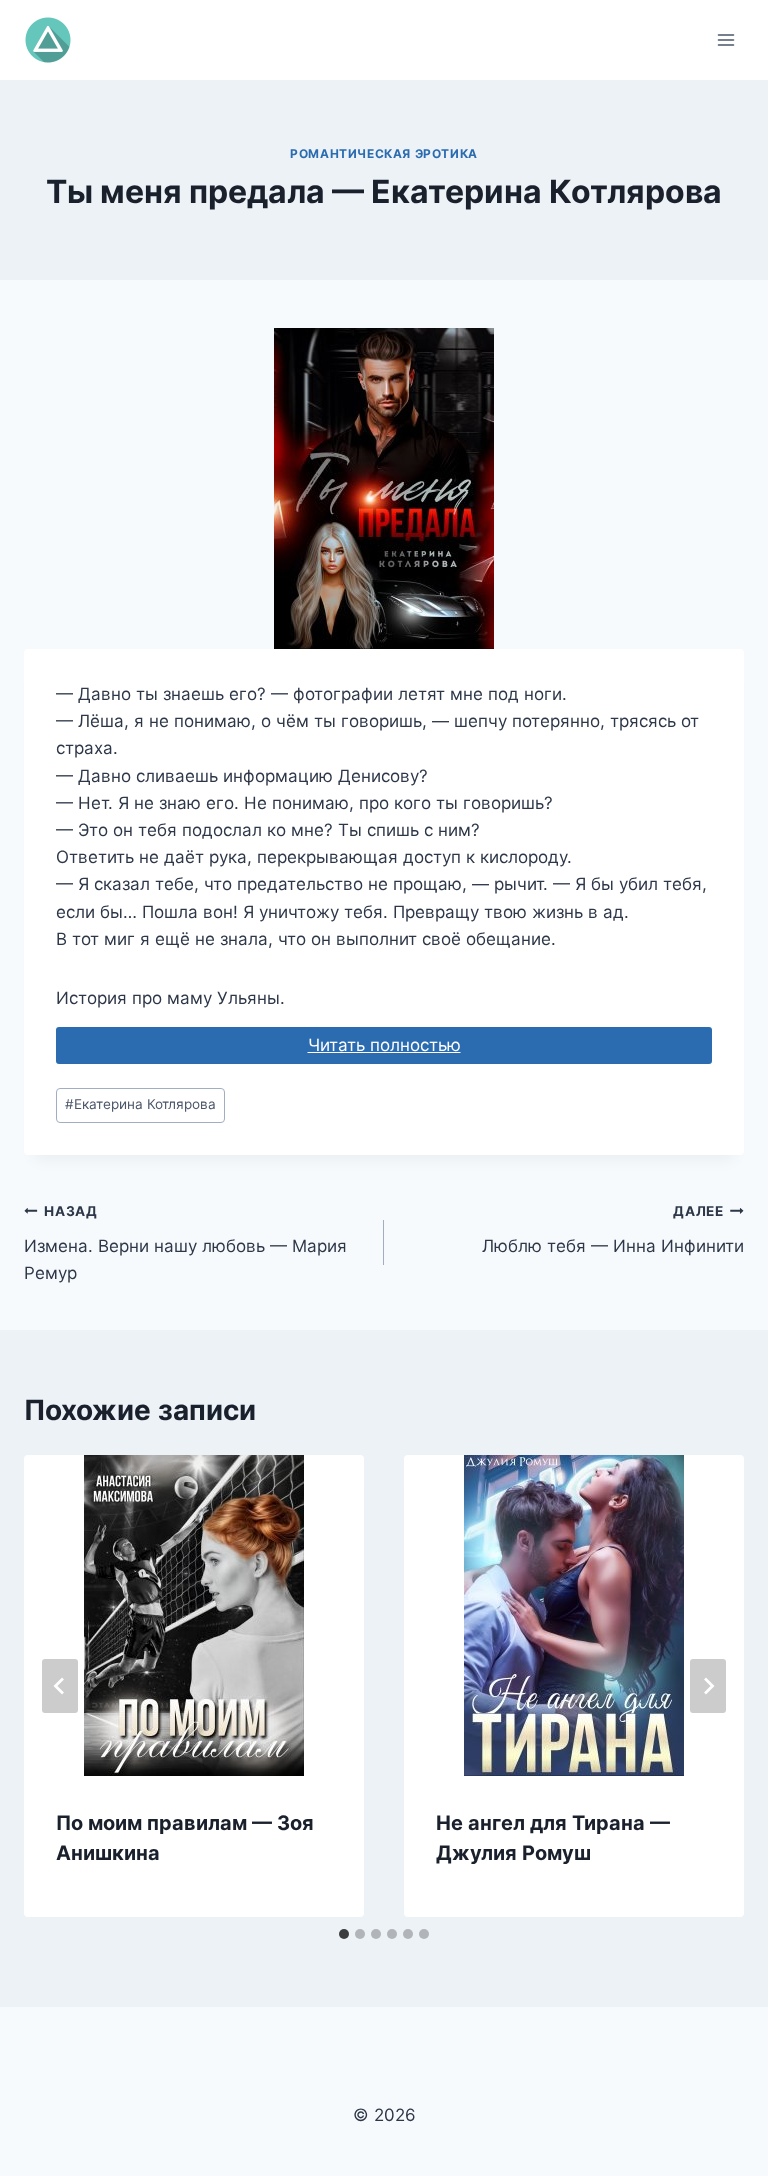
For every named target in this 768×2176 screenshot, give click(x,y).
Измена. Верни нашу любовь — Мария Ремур (185, 1243)
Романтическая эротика (384, 153)
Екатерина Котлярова (140, 1104)
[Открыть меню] (725, 39)
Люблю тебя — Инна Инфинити (613, 1229)
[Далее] (708, 1686)
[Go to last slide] (60, 1686)
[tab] (344, 1934)
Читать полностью (384, 1045)
